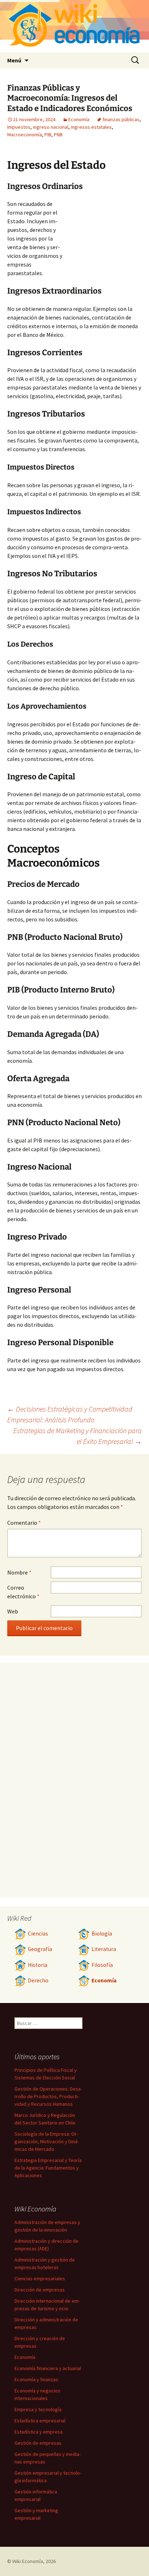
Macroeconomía (25, 135)
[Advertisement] (102, 239)
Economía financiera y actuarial (48, 2368)
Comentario (24, 1523)
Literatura (104, 1949)
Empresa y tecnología (38, 2409)
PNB (58, 135)
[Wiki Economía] (74, 26)
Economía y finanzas (36, 2379)
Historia (38, 1965)
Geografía (40, 1949)
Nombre (19, 1572)
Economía (79, 119)
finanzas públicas (121, 119)
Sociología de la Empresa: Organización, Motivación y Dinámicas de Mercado (47, 2141)
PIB (48, 135)
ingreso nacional (51, 127)
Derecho (38, 1980)
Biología (102, 1934)
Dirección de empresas (40, 2290)
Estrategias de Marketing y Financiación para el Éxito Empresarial (78, 1436)
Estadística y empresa (39, 2432)
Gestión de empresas (38, 2443)
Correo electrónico (23, 1592)
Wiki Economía (28, 2561)
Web (13, 1611)
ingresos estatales (91, 127)
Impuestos (19, 127)
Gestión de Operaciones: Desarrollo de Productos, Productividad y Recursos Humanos (48, 2096)
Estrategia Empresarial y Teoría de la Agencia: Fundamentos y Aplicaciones (48, 2168)
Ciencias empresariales (40, 2278)
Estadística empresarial (40, 2421)
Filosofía (102, 1965)
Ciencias (38, 1934)
